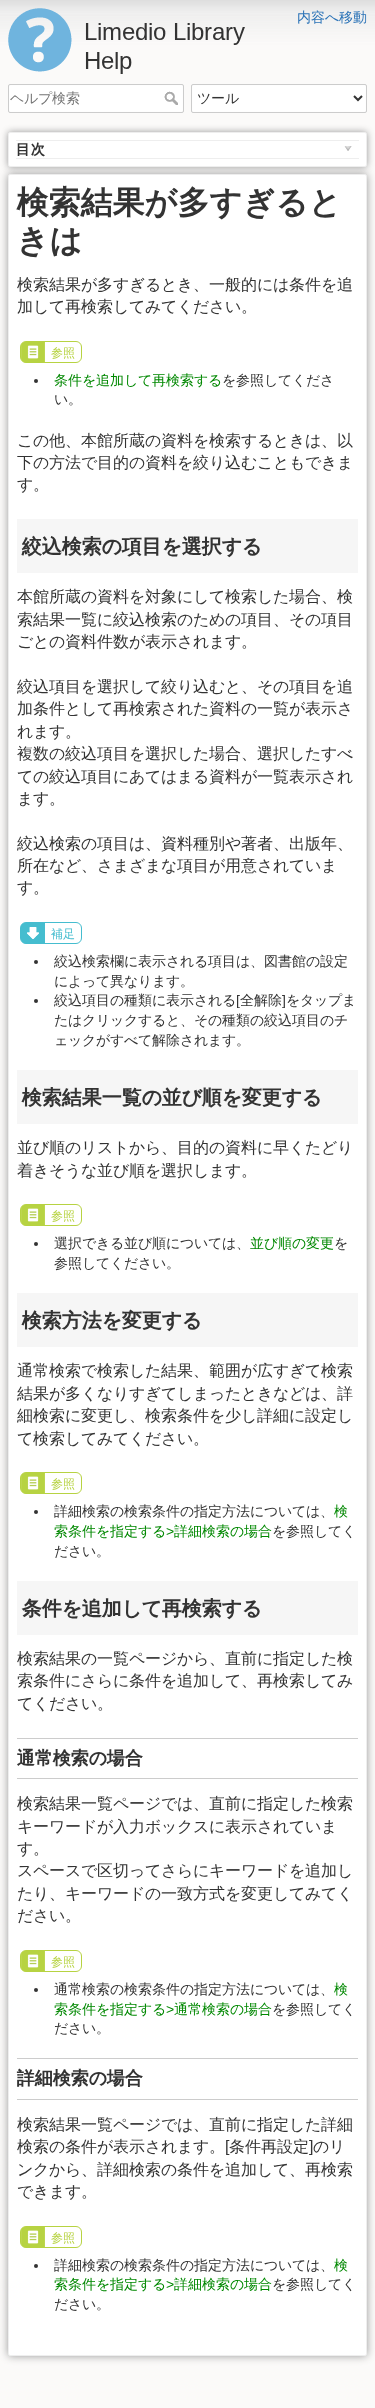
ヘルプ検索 (173, 98)
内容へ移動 (332, 17)
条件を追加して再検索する (138, 380)
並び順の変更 (292, 1243)
